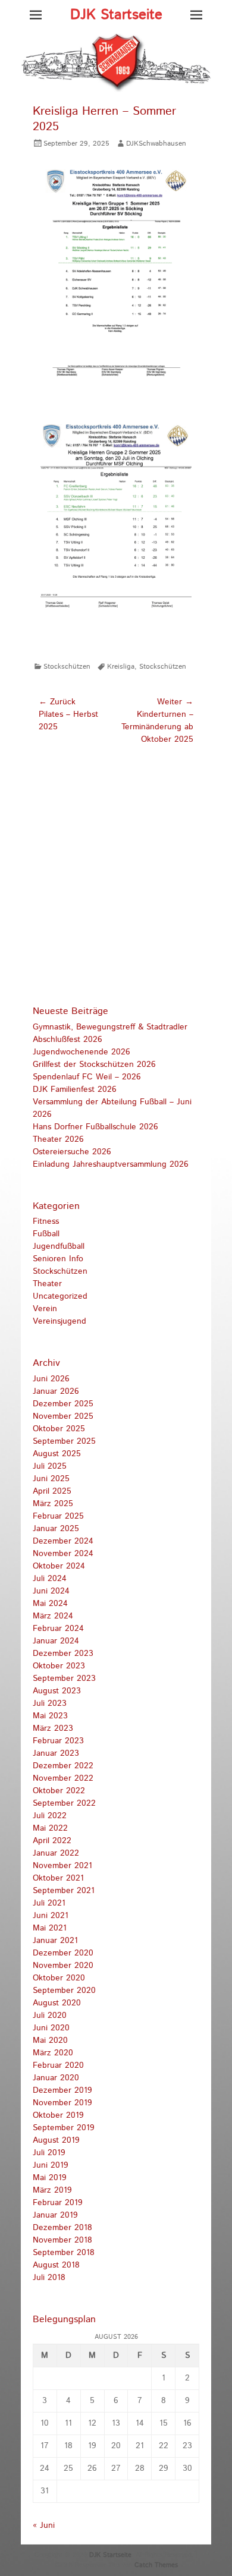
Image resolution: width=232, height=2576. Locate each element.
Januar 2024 (56, 1641)
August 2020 (57, 2003)
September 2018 (64, 2253)
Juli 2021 (49, 1903)
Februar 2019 (58, 2203)
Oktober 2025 (59, 1429)
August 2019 (56, 2140)
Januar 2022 (56, 1853)
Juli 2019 (49, 2153)
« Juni (44, 2525)
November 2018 (62, 2240)
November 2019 (62, 2103)
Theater (47, 1284)
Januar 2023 (56, 1753)
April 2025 (52, 1491)
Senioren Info (58, 1259)
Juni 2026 (51, 1379)
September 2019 (64, 2128)
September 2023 (64, 1679)
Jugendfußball (59, 1246)
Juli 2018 (49, 2278)
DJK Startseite (116, 15)
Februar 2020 (58, 2065)
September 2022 (64, 1803)
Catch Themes (156, 2565)
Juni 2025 (51, 1479)
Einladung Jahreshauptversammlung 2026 (111, 1164)
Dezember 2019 (62, 2090)
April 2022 (52, 1841)
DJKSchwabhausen (156, 144)
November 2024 (63, 1554)
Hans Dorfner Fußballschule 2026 (95, 1127)
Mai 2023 (50, 1716)
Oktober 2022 (59, 1791)
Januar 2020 (56, 2078)
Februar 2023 (58, 1741)
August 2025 (57, 1454)
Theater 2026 (58, 1139)
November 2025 (63, 1416)
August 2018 (56, 2265)
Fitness (46, 1221)
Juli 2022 (50, 1816)
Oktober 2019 (58, 2115)
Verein (45, 1309)
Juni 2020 (51, 2028)
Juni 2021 (51, 1916)
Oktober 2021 (58, 1878)
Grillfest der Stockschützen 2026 (94, 1065)
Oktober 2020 (59, 1978)
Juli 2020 (50, 2016)
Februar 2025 (58, 1516)
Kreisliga (121, 667)
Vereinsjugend (59, 1321)
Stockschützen (67, 667)
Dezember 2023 (63, 1654)
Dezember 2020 (63, 1953)
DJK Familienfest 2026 (75, 1089)
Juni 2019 (51, 2165)
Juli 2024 (50, 1579)
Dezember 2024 (63, 1541)
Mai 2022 (50, 1828)
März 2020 (53, 2053)
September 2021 (64, 1891)
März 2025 (53, 1504)
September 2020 (64, 1991)
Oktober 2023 (59, 1666)
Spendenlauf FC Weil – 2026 (87, 1077)
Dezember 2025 (63, 1404)
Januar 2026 (56, 1391)
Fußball (46, 1234)
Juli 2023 (50, 1703)
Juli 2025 (50, 1466)
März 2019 (52, 2190)
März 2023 (53, 1728)
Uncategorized (60, 1296)
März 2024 (53, 1616)
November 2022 (63, 1778)
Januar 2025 (56, 1529)
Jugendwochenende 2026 (81, 1052)
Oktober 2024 (59, 1566)
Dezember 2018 (62, 2228)
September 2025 (64, 1441)
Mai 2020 (50, 2040)
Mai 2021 (50, 1928)
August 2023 (57, 1691)
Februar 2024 (58, 1629)
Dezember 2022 (63, 1766)
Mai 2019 (50, 2178)
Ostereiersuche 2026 (72, 1152)
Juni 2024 (51, 1591)
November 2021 (62, 1866)
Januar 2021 (55, 1941)
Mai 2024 (50, 1604)
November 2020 (63, 1966)
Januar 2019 (55, 2215)
